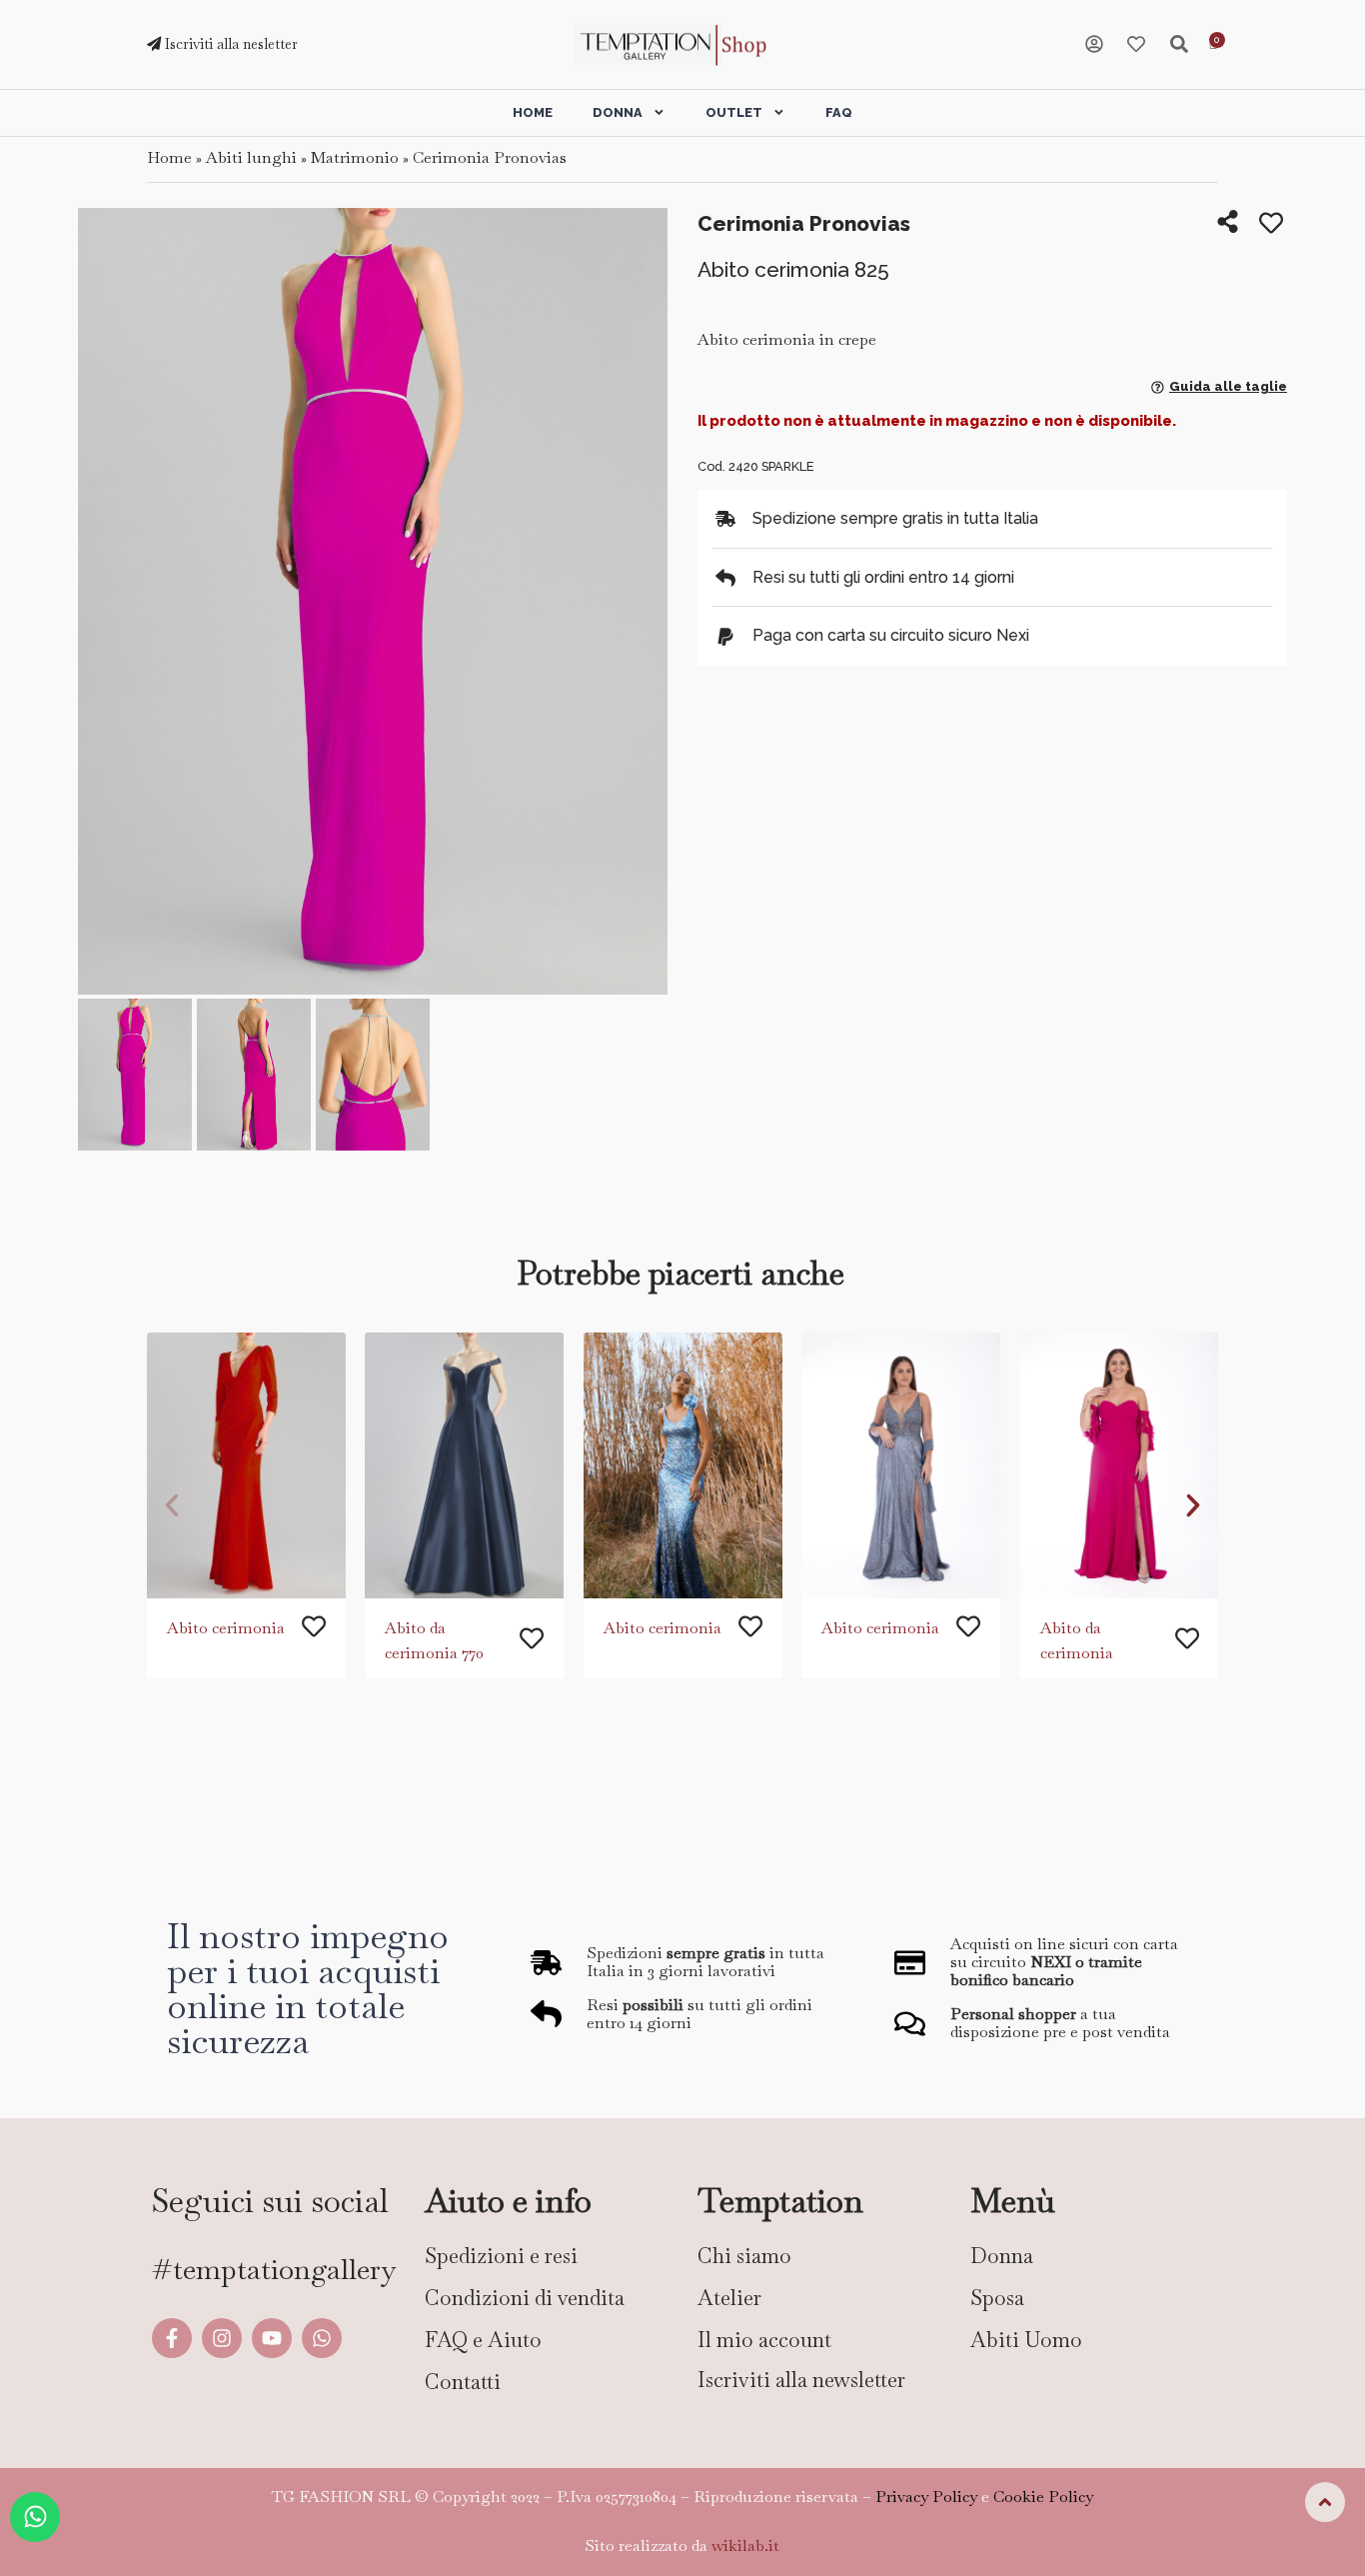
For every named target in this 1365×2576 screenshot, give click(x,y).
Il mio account (764, 2340)
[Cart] (1213, 45)
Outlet (734, 112)
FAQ (839, 112)
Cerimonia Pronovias (490, 157)
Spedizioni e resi (501, 2256)
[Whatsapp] (322, 2338)
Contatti (463, 2382)
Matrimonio (355, 157)
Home (533, 112)
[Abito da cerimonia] (1120, 1465)
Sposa (997, 2298)
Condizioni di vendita (525, 2298)
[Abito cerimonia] (246, 1465)
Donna (618, 112)
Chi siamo (744, 2256)
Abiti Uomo (1026, 2340)
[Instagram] (222, 2338)
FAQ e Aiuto (483, 2340)
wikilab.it (745, 2546)
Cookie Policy (1043, 2497)
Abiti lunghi (251, 157)
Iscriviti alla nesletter (229, 44)
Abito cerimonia (226, 1628)
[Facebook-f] (172, 2338)
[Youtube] (272, 2338)
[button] (100, 603)
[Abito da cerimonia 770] (464, 1465)
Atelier (729, 2298)
